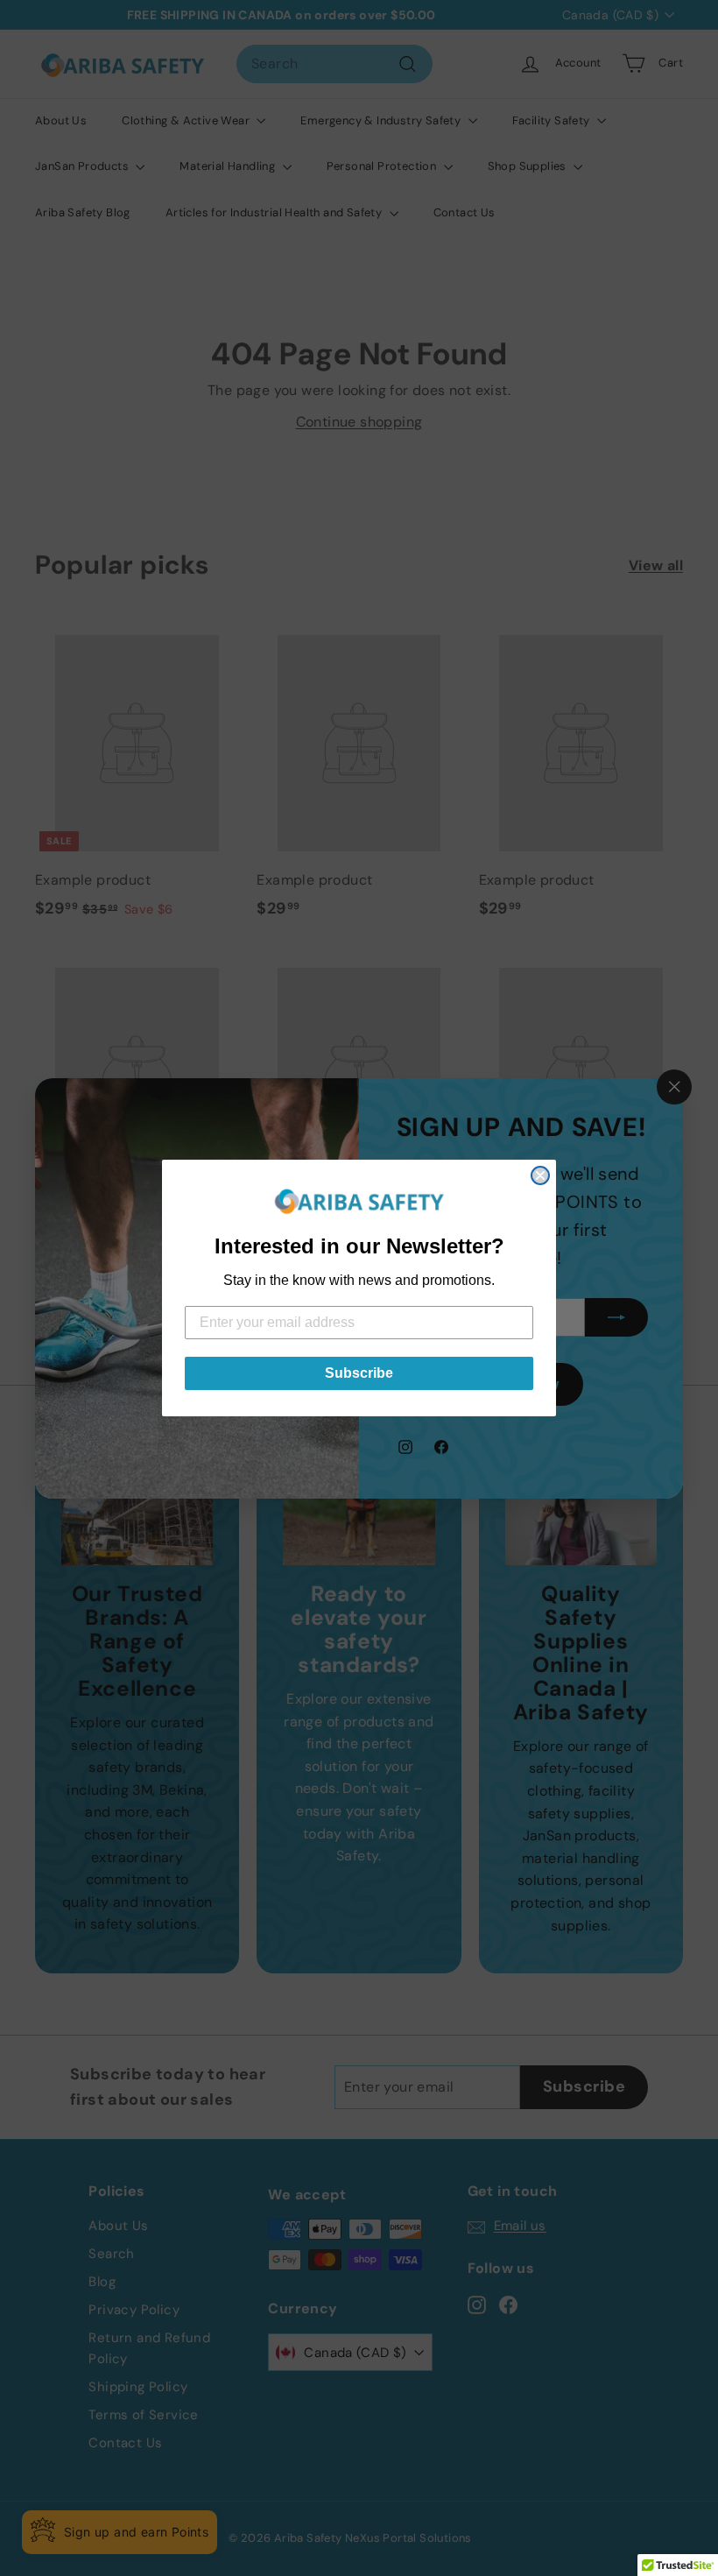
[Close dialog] (540, 1175)
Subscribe (359, 1373)
